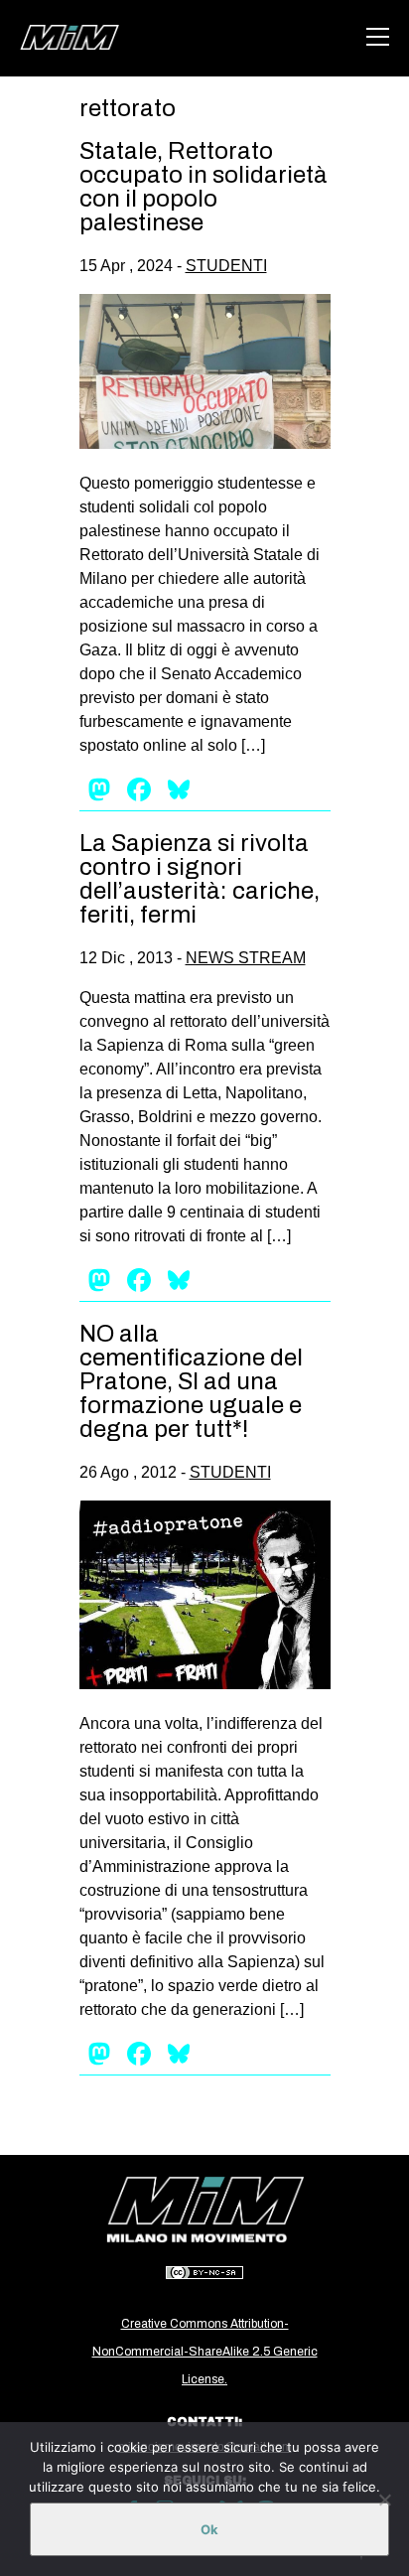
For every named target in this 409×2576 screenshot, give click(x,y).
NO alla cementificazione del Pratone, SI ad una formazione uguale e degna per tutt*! (191, 1381)
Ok (209, 2529)
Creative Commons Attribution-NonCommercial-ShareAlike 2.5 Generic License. (205, 2352)
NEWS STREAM (246, 958)
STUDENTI (226, 266)
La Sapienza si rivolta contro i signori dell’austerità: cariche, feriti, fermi (200, 879)
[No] (384, 2500)
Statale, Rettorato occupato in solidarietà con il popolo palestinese (204, 187)
